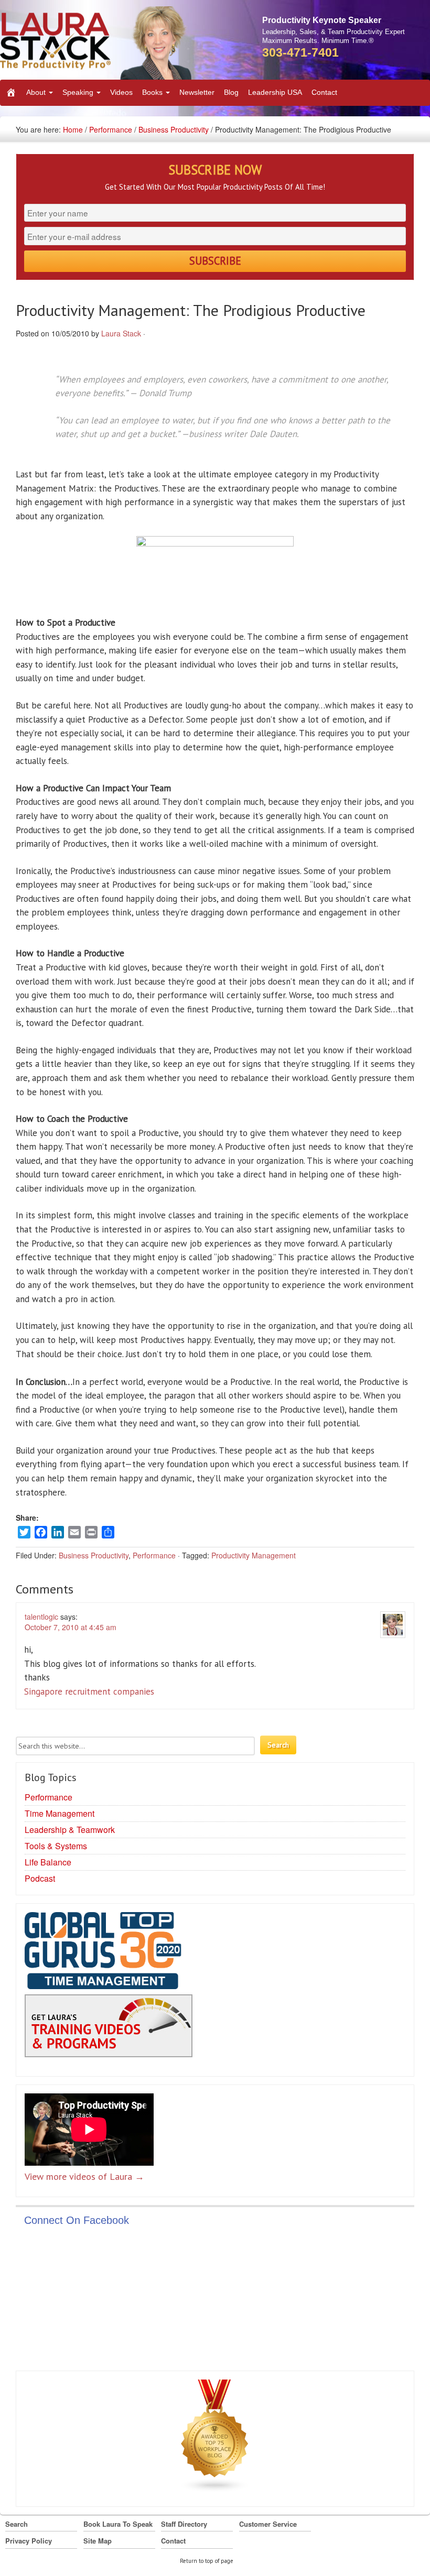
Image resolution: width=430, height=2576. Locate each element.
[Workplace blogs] (215, 2438)
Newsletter (197, 92)
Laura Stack (121, 333)
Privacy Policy (29, 2541)
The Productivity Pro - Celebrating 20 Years (97, 43)
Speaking (79, 92)
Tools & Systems (56, 1846)
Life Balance (48, 1862)
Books (153, 92)
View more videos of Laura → (84, 2176)
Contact (324, 92)
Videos (121, 92)
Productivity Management (254, 1555)
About (37, 92)
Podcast (40, 1878)
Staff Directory (184, 2524)
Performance (111, 129)
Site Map (98, 2541)
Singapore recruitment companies (89, 1691)
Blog (231, 92)
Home (73, 129)
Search (17, 2524)
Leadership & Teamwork (70, 1830)
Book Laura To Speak (118, 2524)
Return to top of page (207, 2561)
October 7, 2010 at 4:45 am (71, 1627)
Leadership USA (275, 92)
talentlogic (41, 1617)
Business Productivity (174, 129)
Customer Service (268, 2524)
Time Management (60, 1813)
